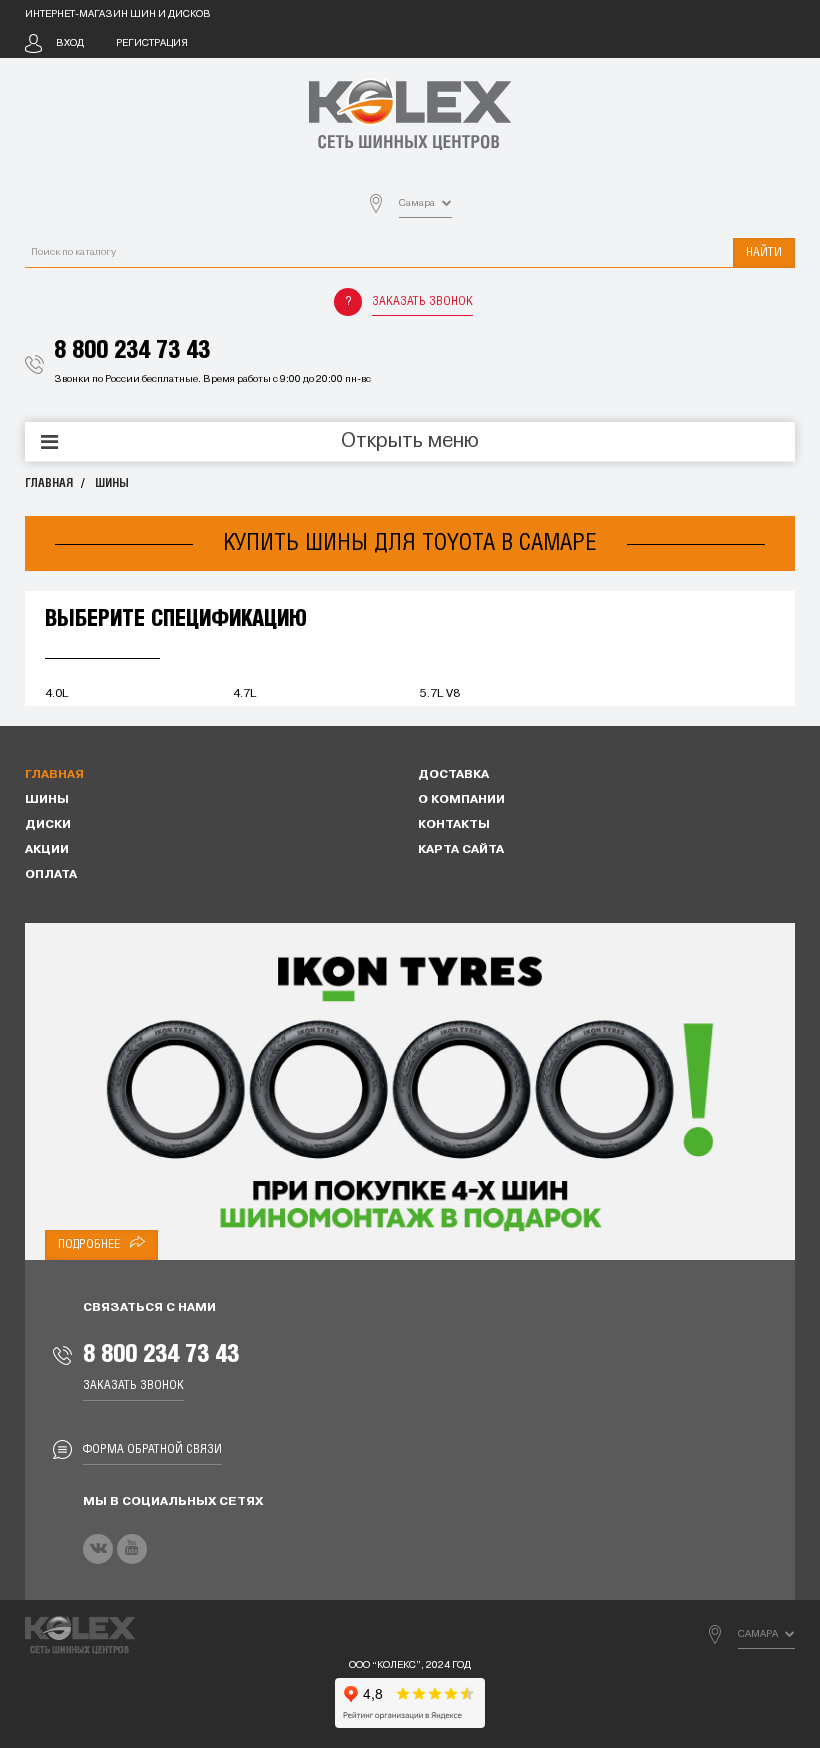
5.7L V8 (440, 694)
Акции (47, 850)
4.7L (244, 694)
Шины (112, 483)
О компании (461, 800)
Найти (764, 252)
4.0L (56, 694)
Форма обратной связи (152, 1449)
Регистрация (152, 43)
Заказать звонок (422, 301)
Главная (49, 483)
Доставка (453, 775)
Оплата (51, 875)
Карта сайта (461, 850)
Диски (48, 825)
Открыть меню (410, 442)
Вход (70, 43)
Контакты (454, 825)
